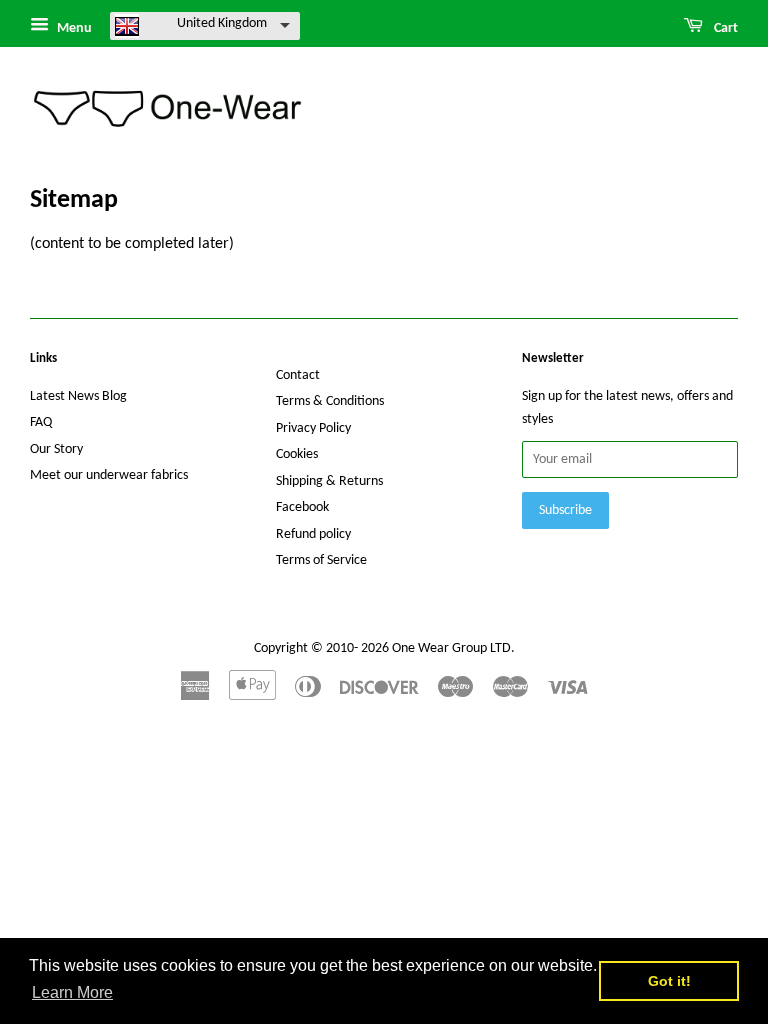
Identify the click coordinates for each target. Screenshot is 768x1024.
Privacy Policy (313, 428)
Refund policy (313, 534)
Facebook (302, 507)
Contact (298, 375)
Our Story (56, 449)
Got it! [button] (669, 981)
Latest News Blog (78, 396)
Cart (724, 28)
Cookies (297, 454)
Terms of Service (321, 560)
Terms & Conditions (330, 401)
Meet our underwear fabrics (109, 475)
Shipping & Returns (329, 481)
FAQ (41, 422)
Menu (73, 28)
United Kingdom (222, 23)
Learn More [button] (72, 992)
